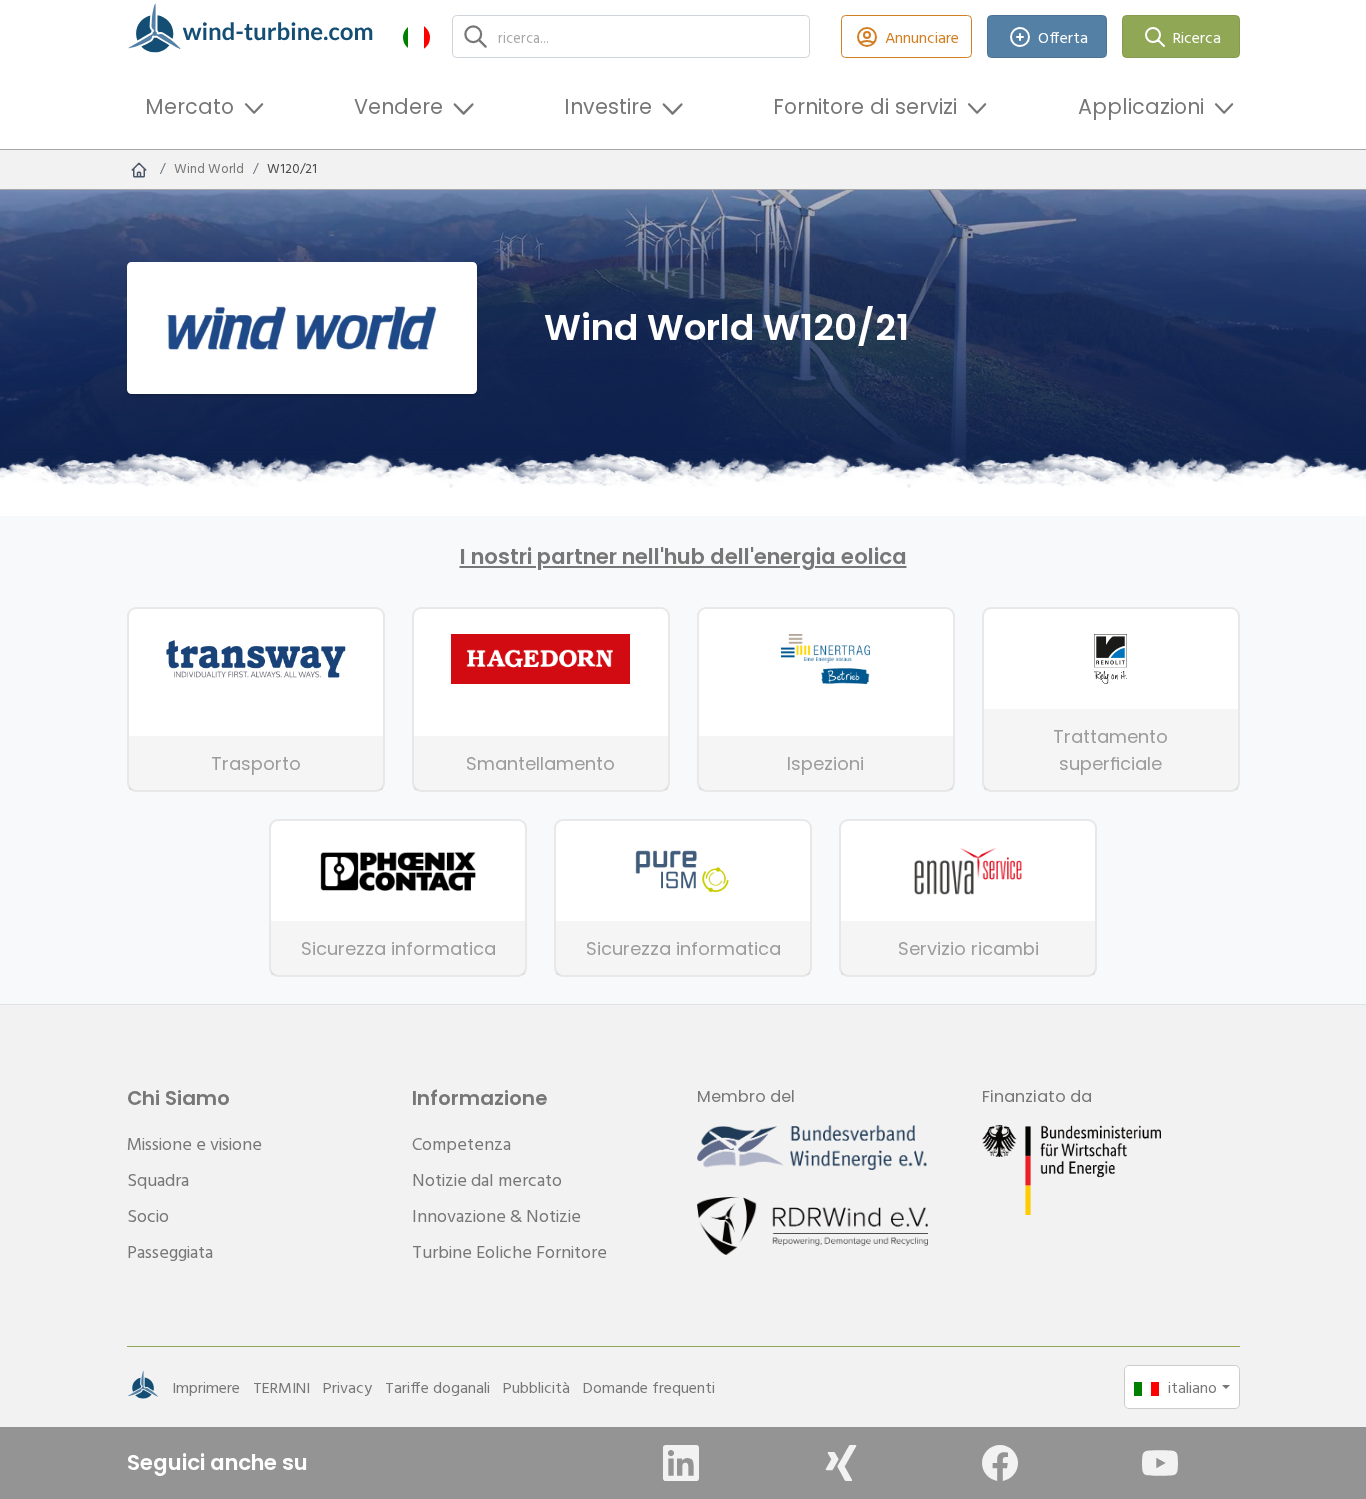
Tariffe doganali (437, 1387)
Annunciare (922, 37)
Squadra (158, 1179)
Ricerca (1197, 37)
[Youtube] (1160, 1463)
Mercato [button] (189, 106)
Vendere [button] (398, 106)
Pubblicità (536, 1387)
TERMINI (281, 1387)
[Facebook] (1000, 1463)
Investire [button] (608, 106)
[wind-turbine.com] (139, 169)
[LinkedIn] (681, 1463)
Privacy (347, 1387)
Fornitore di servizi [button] (865, 106)
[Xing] (841, 1463)
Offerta (1063, 37)
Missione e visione (194, 1143)
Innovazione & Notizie (496, 1215)
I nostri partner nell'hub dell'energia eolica (683, 557)
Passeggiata (170, 1251)
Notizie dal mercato (487, 1179)
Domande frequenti (649, 1387)
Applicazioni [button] (1141, 106)
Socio (148, 1215)
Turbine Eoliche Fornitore (509, 1251)
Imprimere (206, 1387)
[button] (416, 36)
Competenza (461, 1143)
